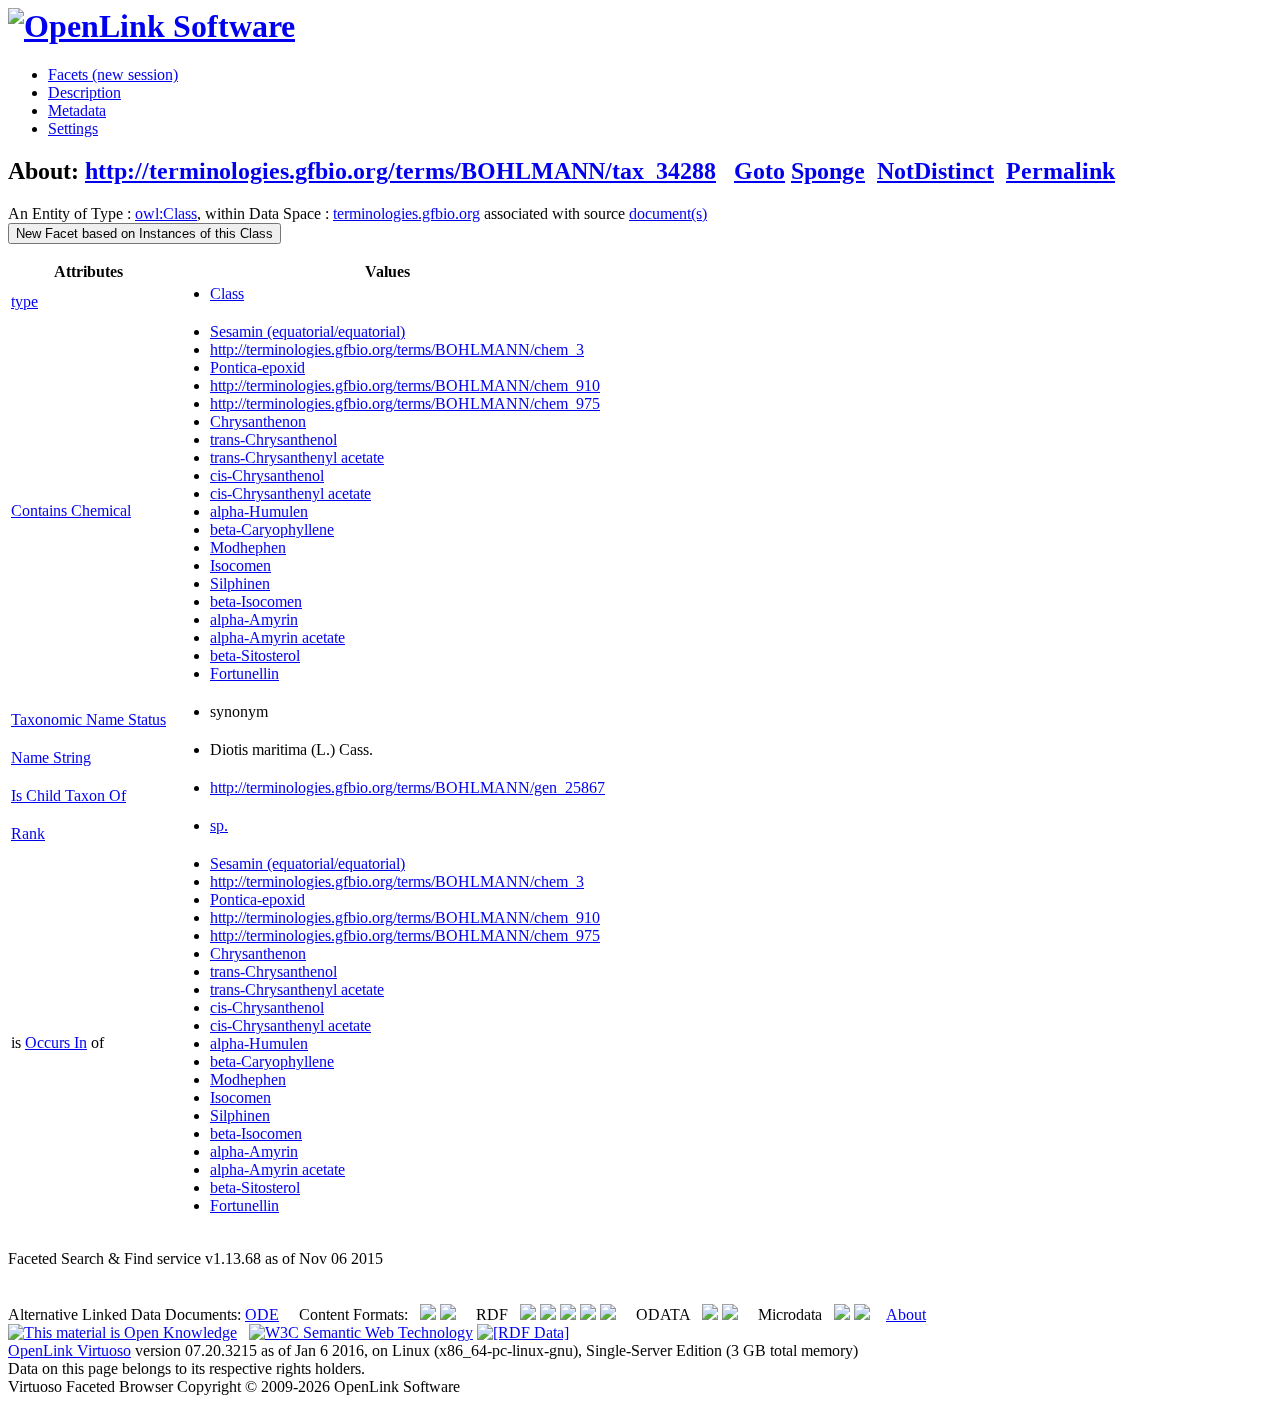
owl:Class (166, 213)
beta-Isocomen (256, 601)
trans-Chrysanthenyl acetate (297, 457)
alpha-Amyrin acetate (277, 637)
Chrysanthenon (258, 421)
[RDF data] (523, 1332)
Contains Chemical (71, 510)
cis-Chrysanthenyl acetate (290, 493)
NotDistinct (935, 171)
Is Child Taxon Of (68, 795)
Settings (73, 128)
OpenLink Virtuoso (69, 1350)
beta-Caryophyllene (272, 529)
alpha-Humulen (259, 511)
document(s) (668, 213)
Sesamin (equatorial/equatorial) (307, 331)
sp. (219, 825)
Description (84, 92)
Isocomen (240, 565)
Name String (51, 757)
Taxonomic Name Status (88, 719)
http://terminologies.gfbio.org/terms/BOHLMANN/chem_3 (397, 349)
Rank (28, 833)
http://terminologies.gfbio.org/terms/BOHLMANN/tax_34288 (400, 171)
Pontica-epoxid (257, 367)
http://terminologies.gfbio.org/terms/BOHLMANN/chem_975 (405, 403)
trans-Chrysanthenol (273, 439)
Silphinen (240, 583)
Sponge (828, 171)
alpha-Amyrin (254, 619)
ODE (262, 1314)
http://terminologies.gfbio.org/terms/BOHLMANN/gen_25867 (407, 787)
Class (227, 293)
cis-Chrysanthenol (267, 475)
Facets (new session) (113, 74)
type (24, 301)
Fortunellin (244, 673)
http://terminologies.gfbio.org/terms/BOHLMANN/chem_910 (405, 385)
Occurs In (56, 1042)
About (906, 1314)
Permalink (1060, 171)
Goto (759, 171)
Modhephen (248, 547)
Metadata (77, 110)
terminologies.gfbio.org (406, 213)
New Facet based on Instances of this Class (144, 233)
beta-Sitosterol (255, 655)
